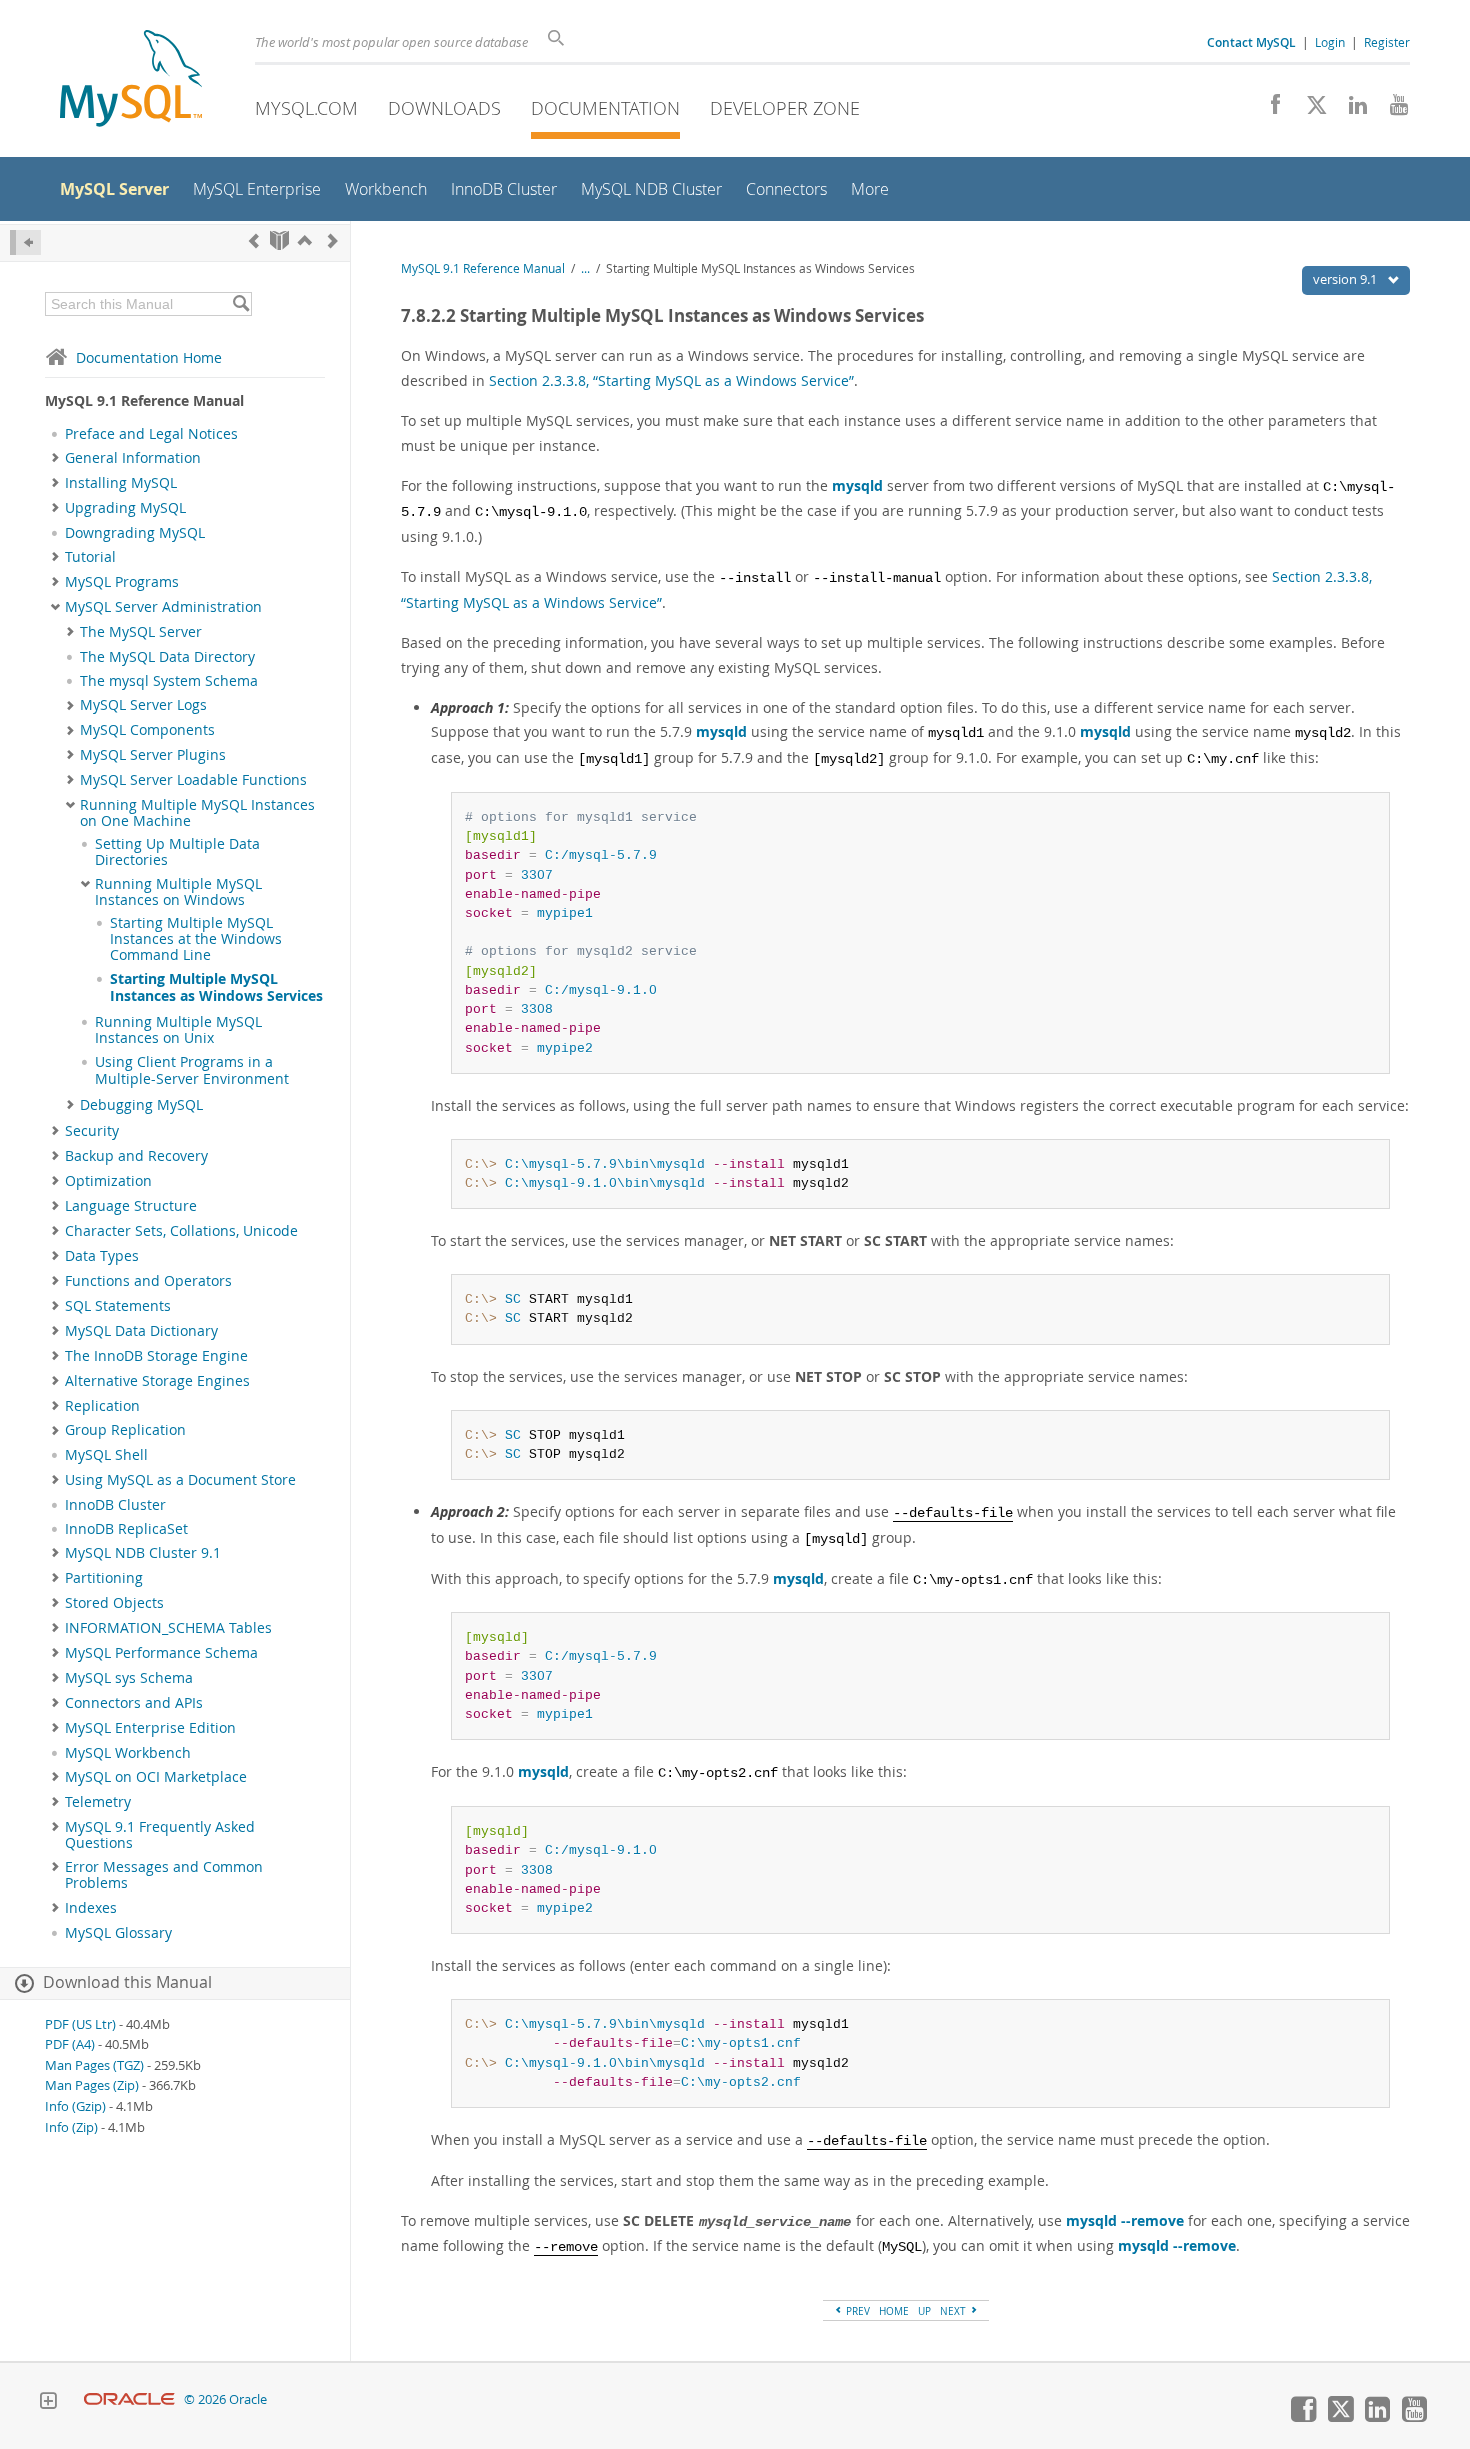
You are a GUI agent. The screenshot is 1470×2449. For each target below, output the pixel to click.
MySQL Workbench (128, 1753)
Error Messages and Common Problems (164, 1875)
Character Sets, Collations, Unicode (181, 1231)
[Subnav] (55, 458)
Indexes (91, 1908)
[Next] (333, 240)
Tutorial (90, 557)
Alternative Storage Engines (157, 1381)
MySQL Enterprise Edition (150, 1728)
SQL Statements (118, 1306)
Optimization (108, 1181)
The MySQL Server (141, 632)
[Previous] (254, 240)
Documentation (605, 108)
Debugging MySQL (141, 1105)
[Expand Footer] (48, 2403)
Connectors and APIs (134, 1703)
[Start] (279, 240)
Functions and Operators (148, 1281)
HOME (894, 2311)
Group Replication (125, 1430)
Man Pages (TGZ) (94, 2065)
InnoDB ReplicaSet (126, 1529)
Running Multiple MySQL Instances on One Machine (197, 813)
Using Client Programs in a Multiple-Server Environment (192, 1070)
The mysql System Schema (169, 681)
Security (92, 1131)
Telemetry (98, 1802)
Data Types (102, 1256)
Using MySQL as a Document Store (180, 1480)
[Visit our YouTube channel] (1391, 110)
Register (1387, 42)
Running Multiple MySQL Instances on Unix (178, 1030)
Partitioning (104, 1578)
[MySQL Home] (131, 80)
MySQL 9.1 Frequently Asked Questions (160, 1835)
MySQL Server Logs (143, 705)
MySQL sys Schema (129, 1678)
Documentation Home (149, 357)
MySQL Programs (122, 582)
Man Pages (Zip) (92, 2085)
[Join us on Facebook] (1268, 110)
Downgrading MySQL (135, 533)
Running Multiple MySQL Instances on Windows (178, 892)
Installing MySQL (121, 483)
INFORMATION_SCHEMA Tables (168, 1628)
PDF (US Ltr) (80, 2024)
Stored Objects (114, 1603)
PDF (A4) (70, 2044)
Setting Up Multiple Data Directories (177, 852)
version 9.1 (1346, 279)
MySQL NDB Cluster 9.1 (143, 1553)
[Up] (305, 240)
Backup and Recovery (136, 1156)
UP (924, 2311)
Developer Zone (785, 108)
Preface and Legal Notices (151, 434)
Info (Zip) (71, 2127)
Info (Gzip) (75, 2106)
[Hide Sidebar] (25, 242)
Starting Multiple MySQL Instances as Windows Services (216, 987)
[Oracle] (129, 2399)
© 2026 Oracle (225, 2399)
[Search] (240, 304)
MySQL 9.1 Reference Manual (483, 268)
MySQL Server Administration (163, 607)
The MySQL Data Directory (167, 657)
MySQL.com (306, 108)
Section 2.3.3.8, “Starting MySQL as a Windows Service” (671, 380)
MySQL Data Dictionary (141, 1331)
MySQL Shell (106, 1455)
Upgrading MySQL (125, 508)
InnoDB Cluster (115, 1505)
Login (1330, 42)
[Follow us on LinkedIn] (1350, 110)
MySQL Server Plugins (153, 755)
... (585, 268)
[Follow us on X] (1309, 110)
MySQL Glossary (118, 1933)
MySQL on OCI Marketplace (156, 1777)
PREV (856, 2311)
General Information (133, 458)
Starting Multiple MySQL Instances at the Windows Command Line (196, 939)
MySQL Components (147, 730)
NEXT (954, 2311)
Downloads (444, 108)
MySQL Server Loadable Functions (193, 780)
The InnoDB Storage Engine (156, 1356)
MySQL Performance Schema (161, 1653)
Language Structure (131, 1206)
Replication (102, 1406)
